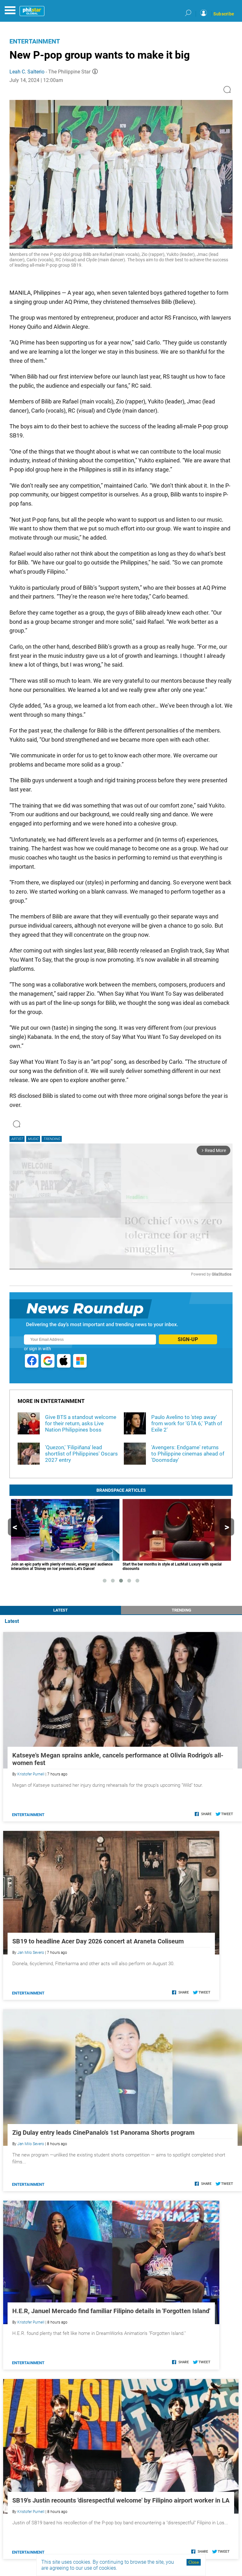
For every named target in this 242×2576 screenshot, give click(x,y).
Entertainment (35, 41)
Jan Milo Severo (31, 1953)
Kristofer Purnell (31, 1774)
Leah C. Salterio (27, 72)
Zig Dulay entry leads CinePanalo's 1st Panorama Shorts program (103, 2133)
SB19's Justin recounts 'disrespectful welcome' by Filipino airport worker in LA (121, 2500)
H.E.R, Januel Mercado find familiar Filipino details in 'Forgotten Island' (111, 2311)
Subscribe (224, 14)
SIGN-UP (188, 1339)
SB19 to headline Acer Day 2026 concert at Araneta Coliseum (98, 1941)
